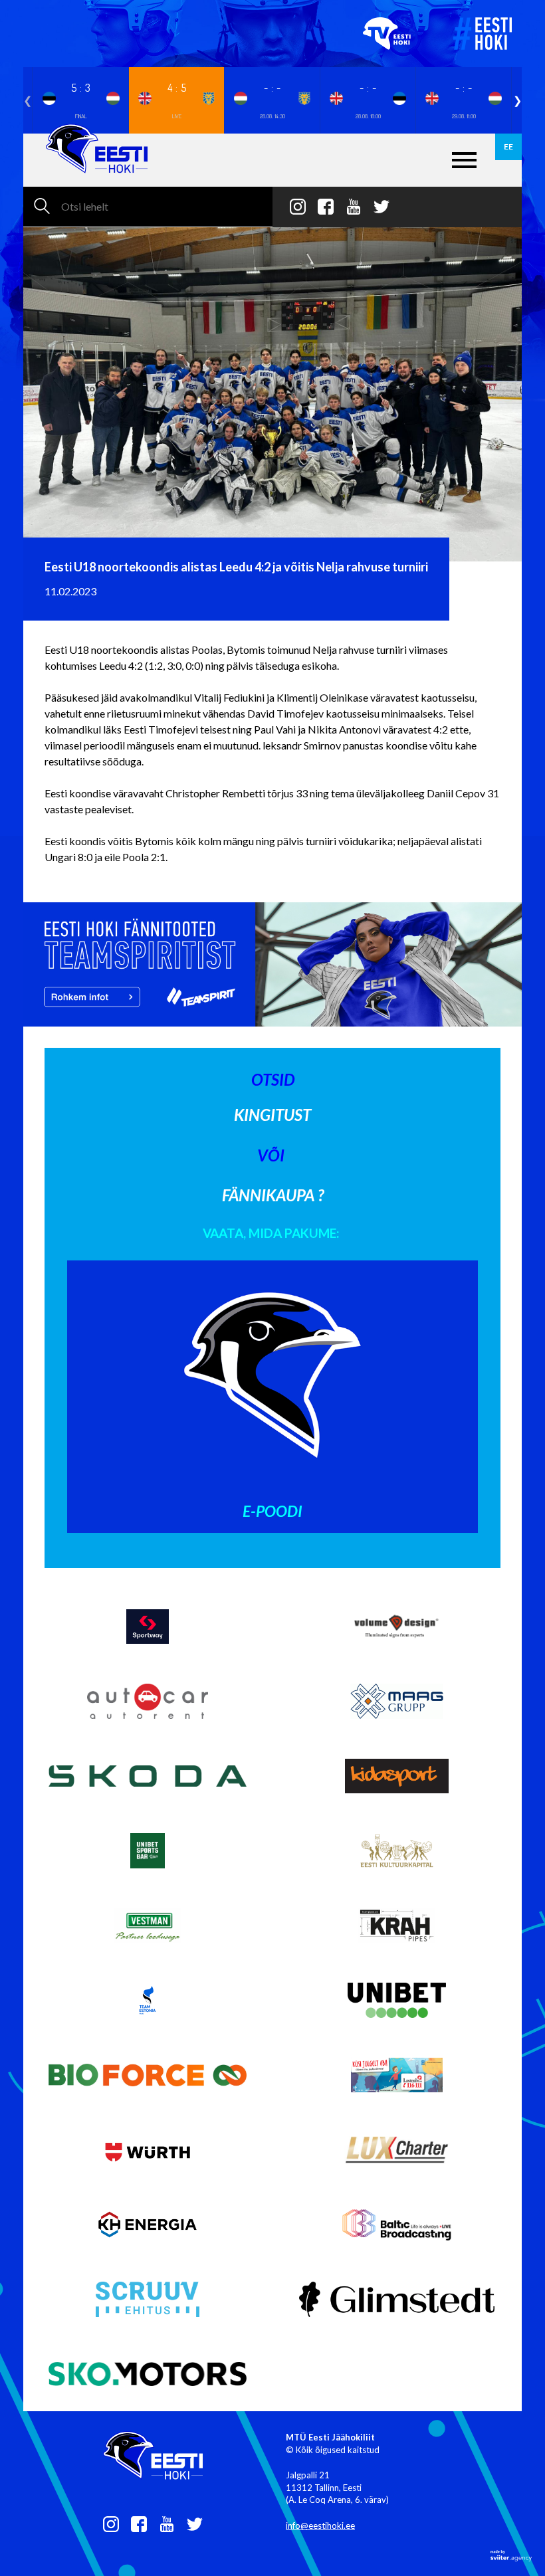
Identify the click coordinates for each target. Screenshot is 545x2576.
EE (508, 147)
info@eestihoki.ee (320, 2526)
